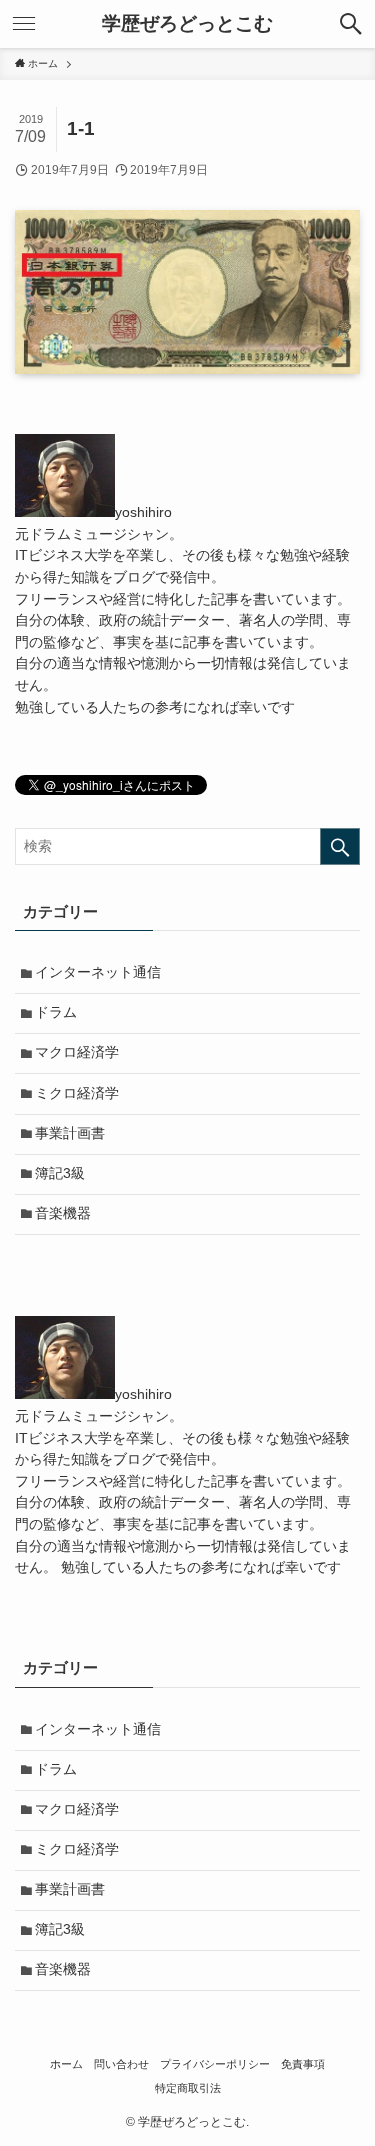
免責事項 (303, 2064)
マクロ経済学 (77, 1052)
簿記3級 (60, 1173)
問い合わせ (121, 2064)
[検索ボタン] (351, 24)
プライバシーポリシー (215, 2064)
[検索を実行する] (340, 846)
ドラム (56, 1012)
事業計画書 (70, 1133)
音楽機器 (63, 1213)
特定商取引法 (188, 2088)
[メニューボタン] (24, 24)
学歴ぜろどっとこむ (187, 24)
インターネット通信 (98, 972)
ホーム (66, 2064)
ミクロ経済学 (77, 1093)
